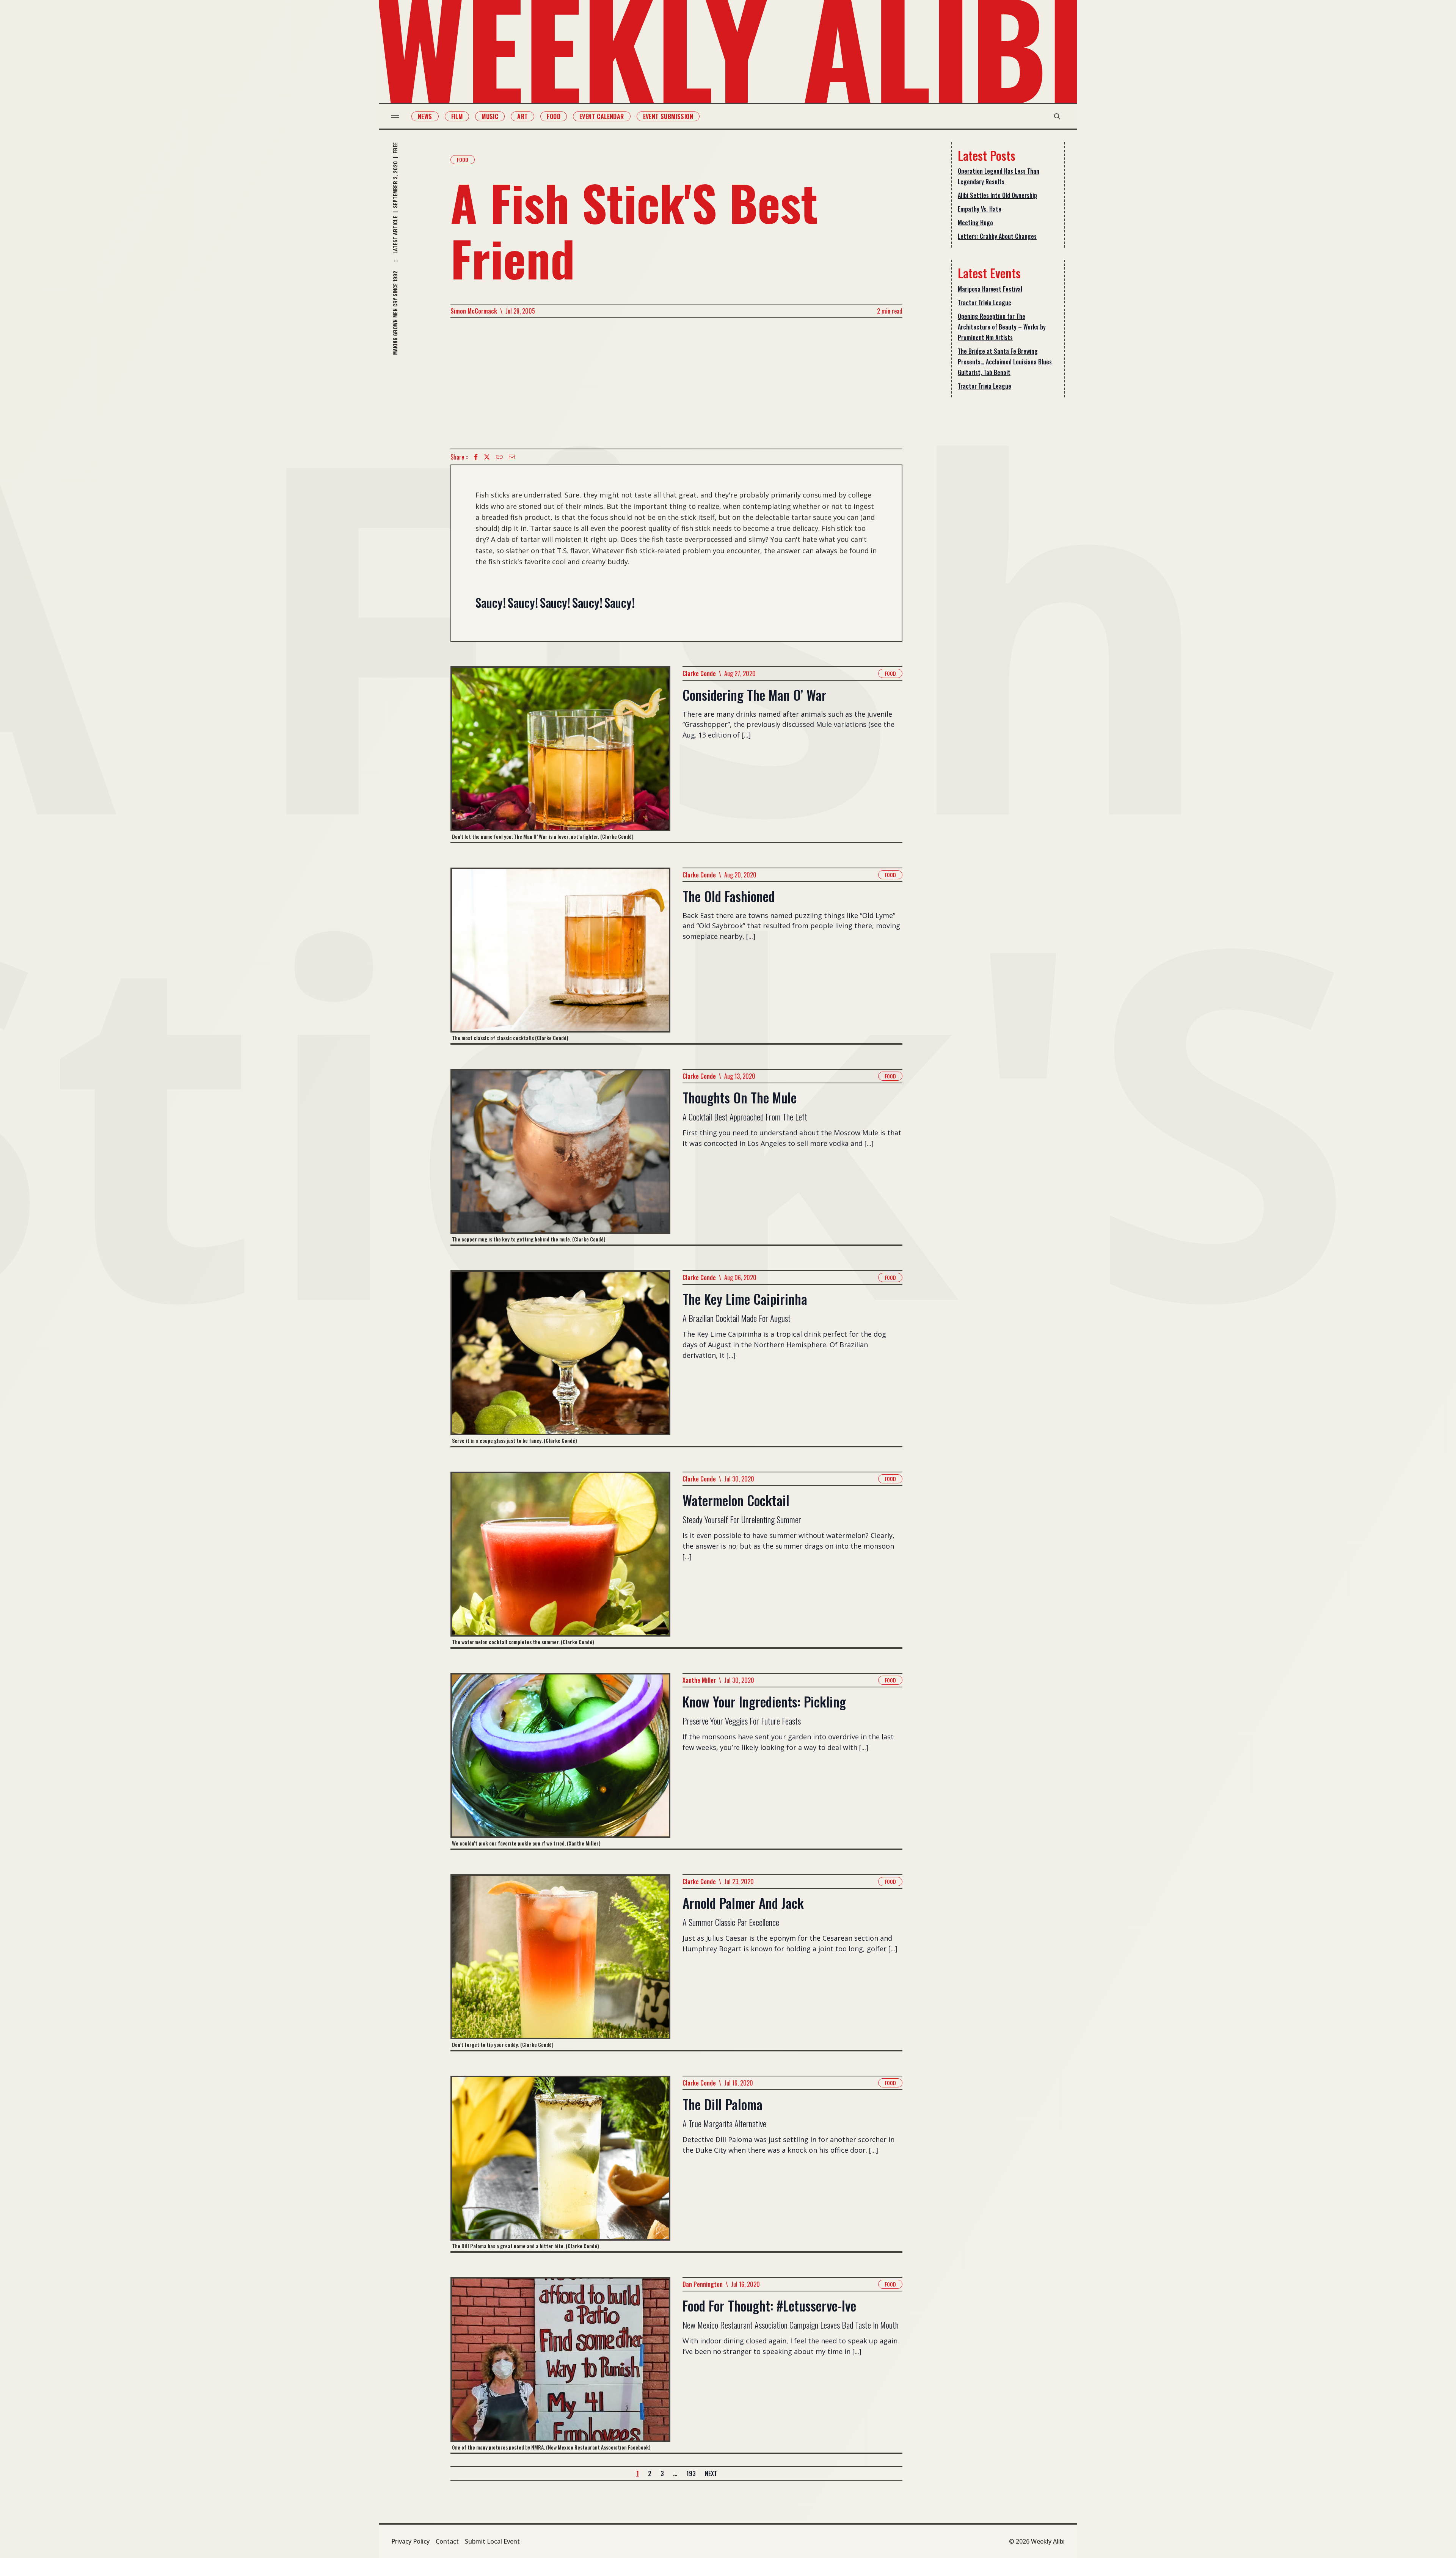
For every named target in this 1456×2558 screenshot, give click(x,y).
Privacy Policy (410, 2541)
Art (522, 116)
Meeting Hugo (975, 223)
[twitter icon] (487, 457)
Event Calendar (602, 116)
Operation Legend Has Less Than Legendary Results (999, 176)
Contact (447, 2541)
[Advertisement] (676, 383)
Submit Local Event (492, 2541)
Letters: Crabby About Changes (997, 236)
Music (490, 116)
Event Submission (668, 116)
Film (457, 116)
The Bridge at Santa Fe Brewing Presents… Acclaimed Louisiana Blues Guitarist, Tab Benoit (1005, 362)
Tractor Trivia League (985, 303)
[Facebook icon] (476, 457)
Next (711, 2473)
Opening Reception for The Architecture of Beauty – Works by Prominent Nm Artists (1002, 327)
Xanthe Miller (699, 1680)
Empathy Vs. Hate (980, 209)
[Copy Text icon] (499, 457)
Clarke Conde (699, 673)
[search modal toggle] (1057, 116)
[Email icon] (512, 457)
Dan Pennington (703, 2284)
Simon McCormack (474, 311)
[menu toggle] (395, 116)
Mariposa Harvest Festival (990, 289)
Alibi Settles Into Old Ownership (997, 195)
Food (554, 116)
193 (691, 2473)
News (425, 116)
